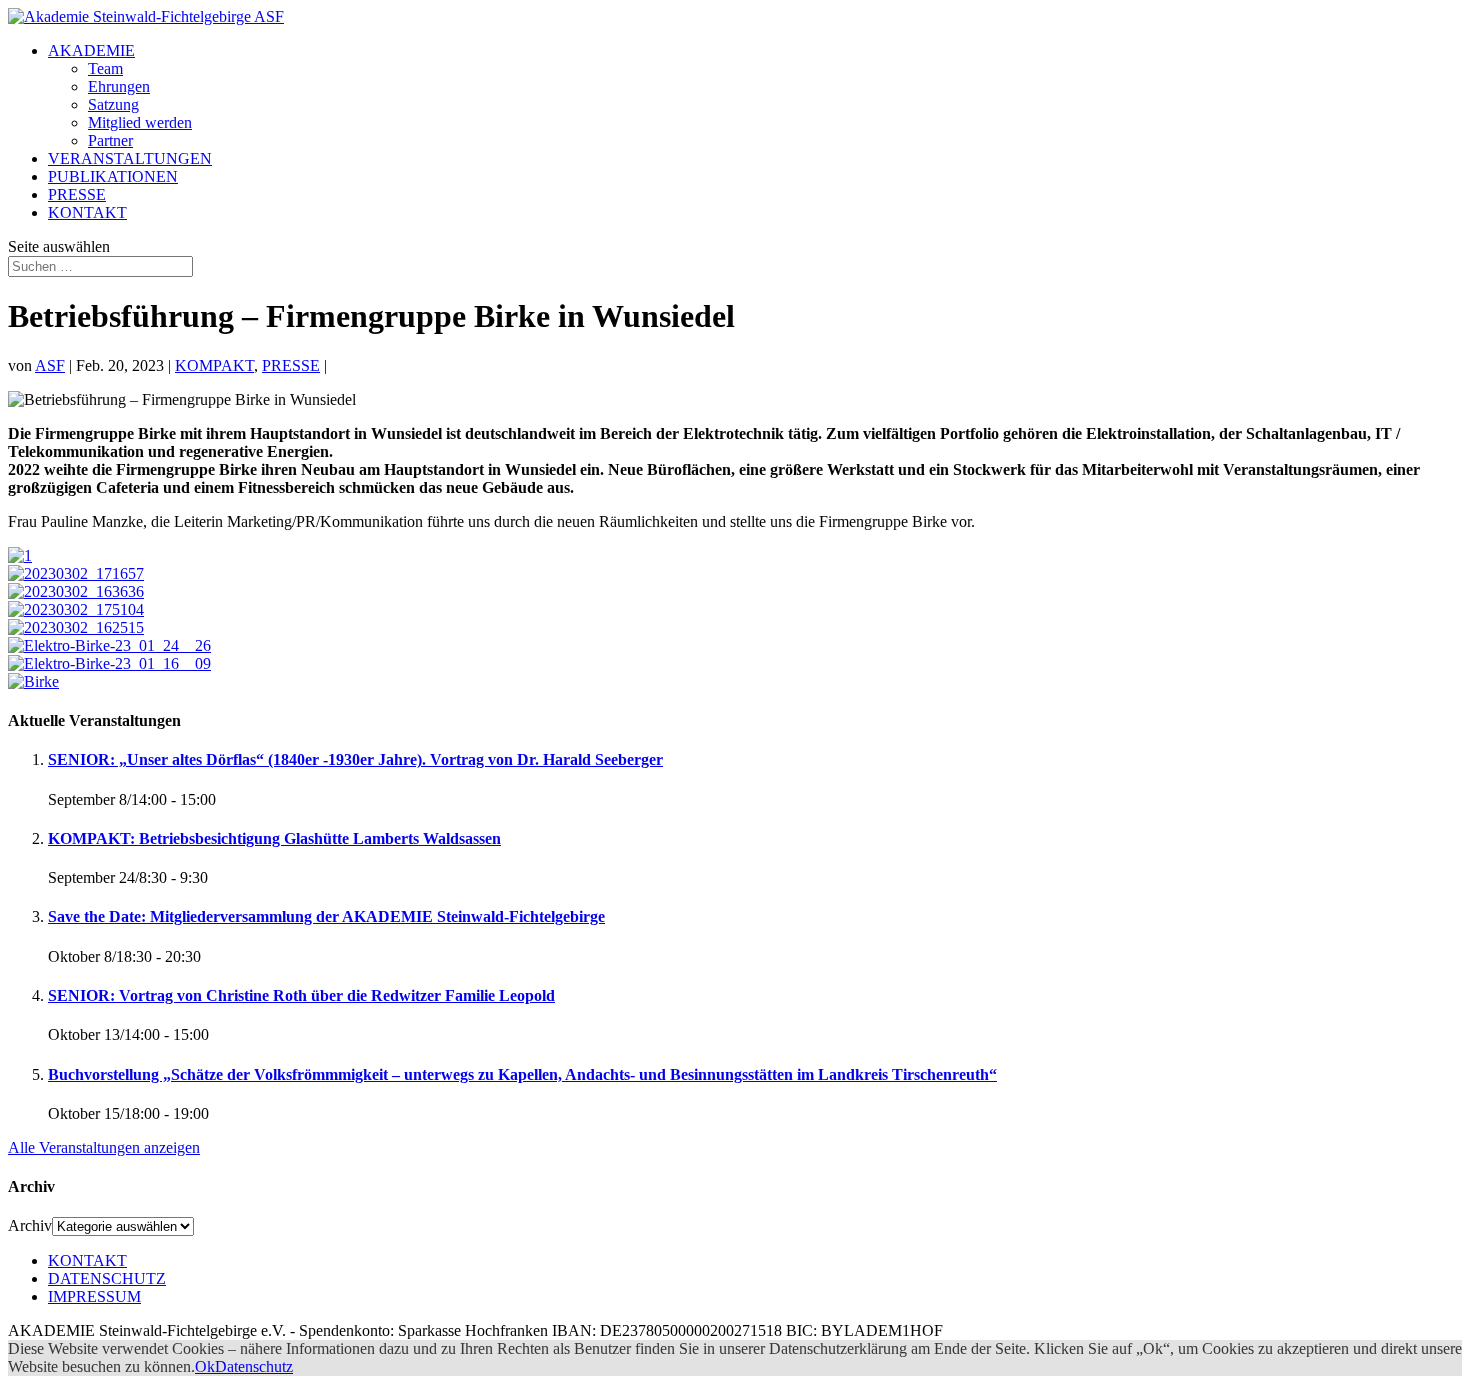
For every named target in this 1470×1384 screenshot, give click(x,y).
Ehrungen (119, 86)
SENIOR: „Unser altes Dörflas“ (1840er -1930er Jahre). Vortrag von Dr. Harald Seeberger (355, 759)
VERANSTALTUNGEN (130, 158)
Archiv (30, 1225)
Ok (205, 1366)
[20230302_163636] (76, 591)
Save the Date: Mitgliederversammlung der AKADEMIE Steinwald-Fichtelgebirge (326, 916)
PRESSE (77, 194)
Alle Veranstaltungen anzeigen (104, 1147)
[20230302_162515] (76, 627)
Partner (110, 140)
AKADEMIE (91, 50)
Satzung (113, 104)
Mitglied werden (140, 122)
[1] (20, 555)
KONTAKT (87, 212)
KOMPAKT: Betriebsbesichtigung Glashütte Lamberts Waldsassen (274, 838)
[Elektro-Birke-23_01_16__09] (109, 663)
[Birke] (33, 681)
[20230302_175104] (76, 609)
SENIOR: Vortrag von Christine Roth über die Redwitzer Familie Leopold (301, 995)
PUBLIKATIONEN (113, 176)
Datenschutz (254, 1366)
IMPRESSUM (94, 1296)
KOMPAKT (214, 365)
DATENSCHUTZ (107, 1278)
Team (105, 68)
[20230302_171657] (76, 573)
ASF (50, 365)
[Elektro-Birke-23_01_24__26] (109, 645)
